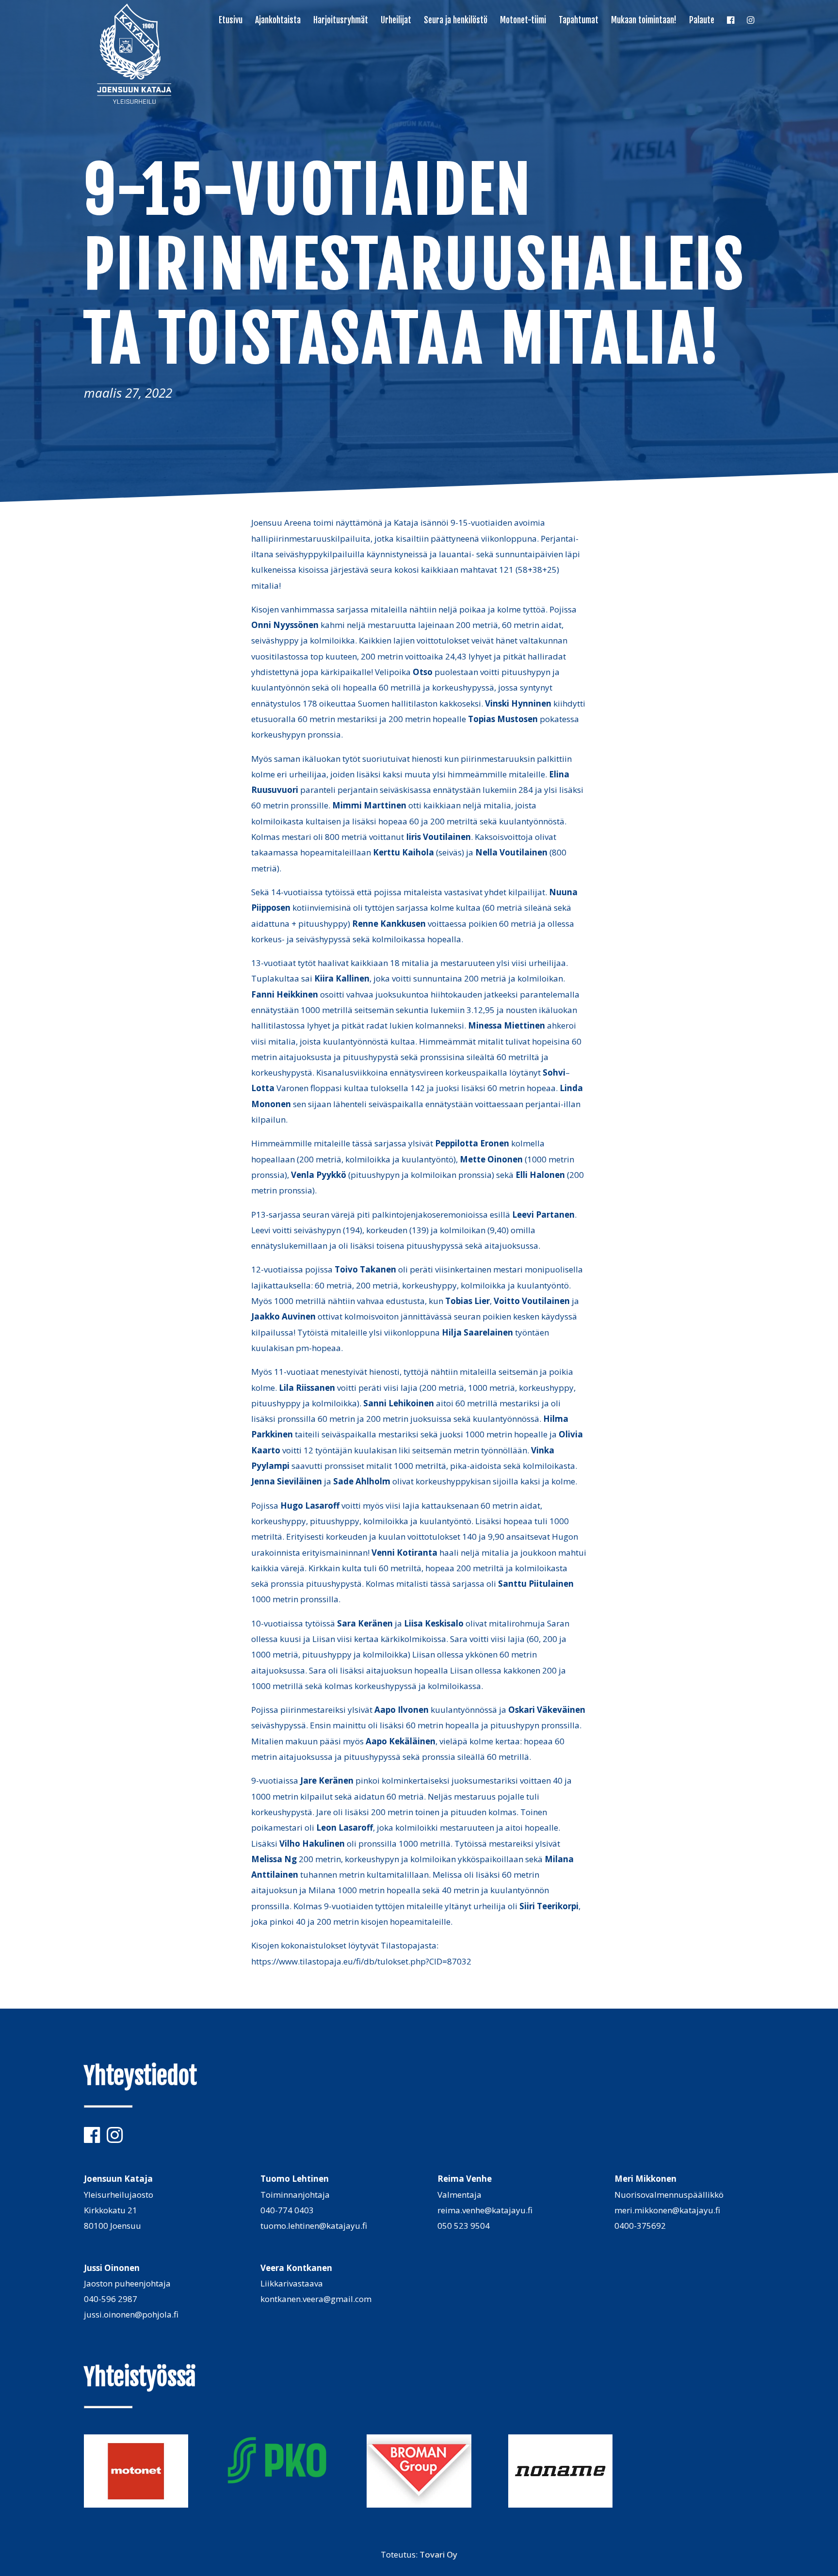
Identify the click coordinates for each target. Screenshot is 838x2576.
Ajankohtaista (278, 21)
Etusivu (231, 21)
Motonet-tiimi (523, 21)
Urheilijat (396, 21)
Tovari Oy (438, 2554)
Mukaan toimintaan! (644, 21)
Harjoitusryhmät (341, 21)
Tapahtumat (579, 21)
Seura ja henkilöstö (456, 21)
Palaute (702, 21)
